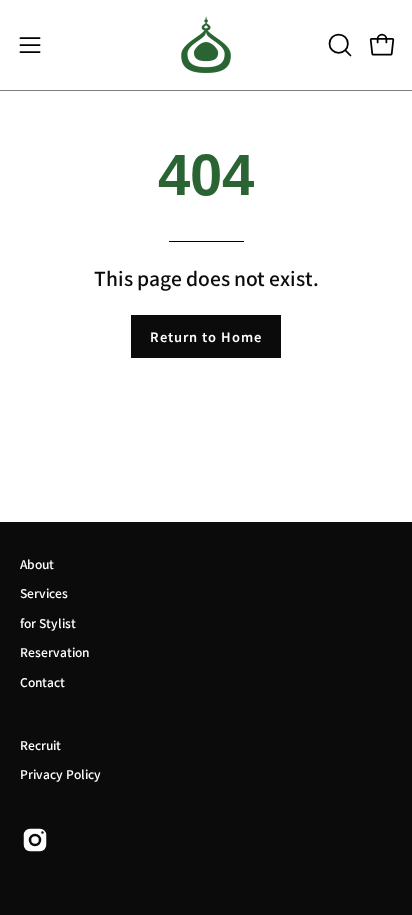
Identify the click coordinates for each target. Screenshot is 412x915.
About (37, 563)
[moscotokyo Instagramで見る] (35, 840)
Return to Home (205, 336)
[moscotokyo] (206, 45)
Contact (42, 681)
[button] (338, 45)
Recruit (40, 744)
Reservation (54, 651)
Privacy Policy (60, 773)
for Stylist (48, 622)
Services (44, 592)
